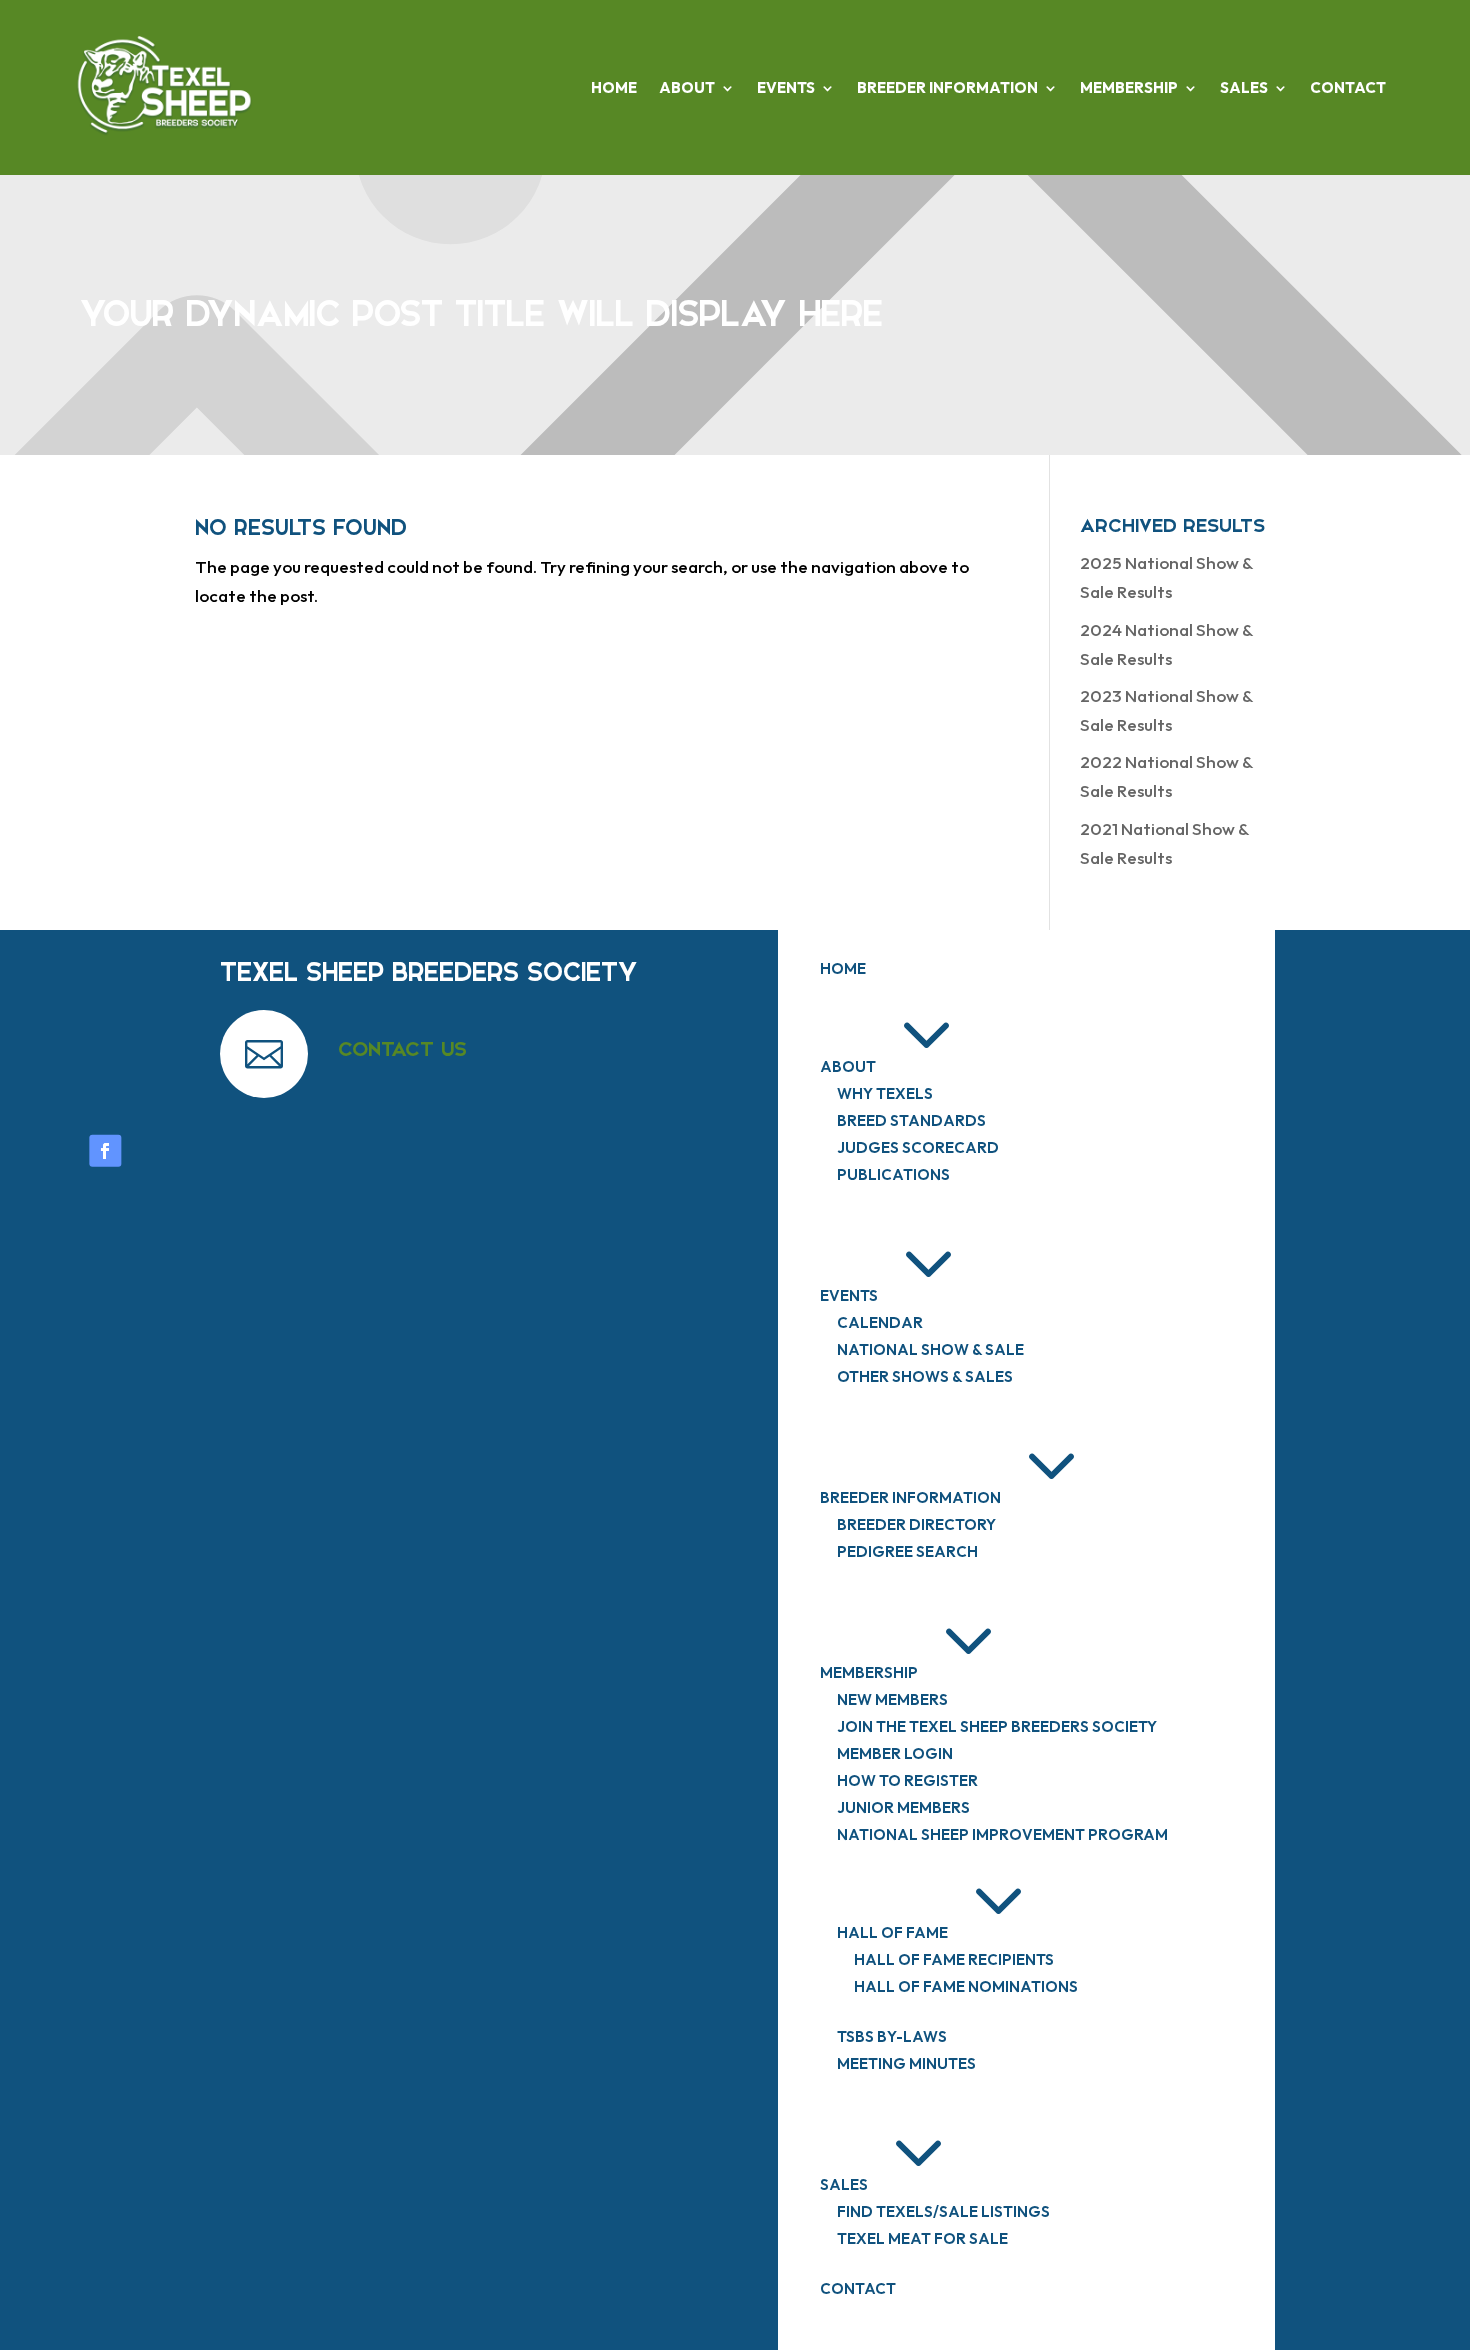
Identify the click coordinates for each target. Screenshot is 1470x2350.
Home (614, 87)
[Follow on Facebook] (105, 1151)
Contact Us (402, 1049)
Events (786, 87)
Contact (1348, 87)
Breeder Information (947, 87)
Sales (1244, 87)
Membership (1129, 87)
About (687, 87)
